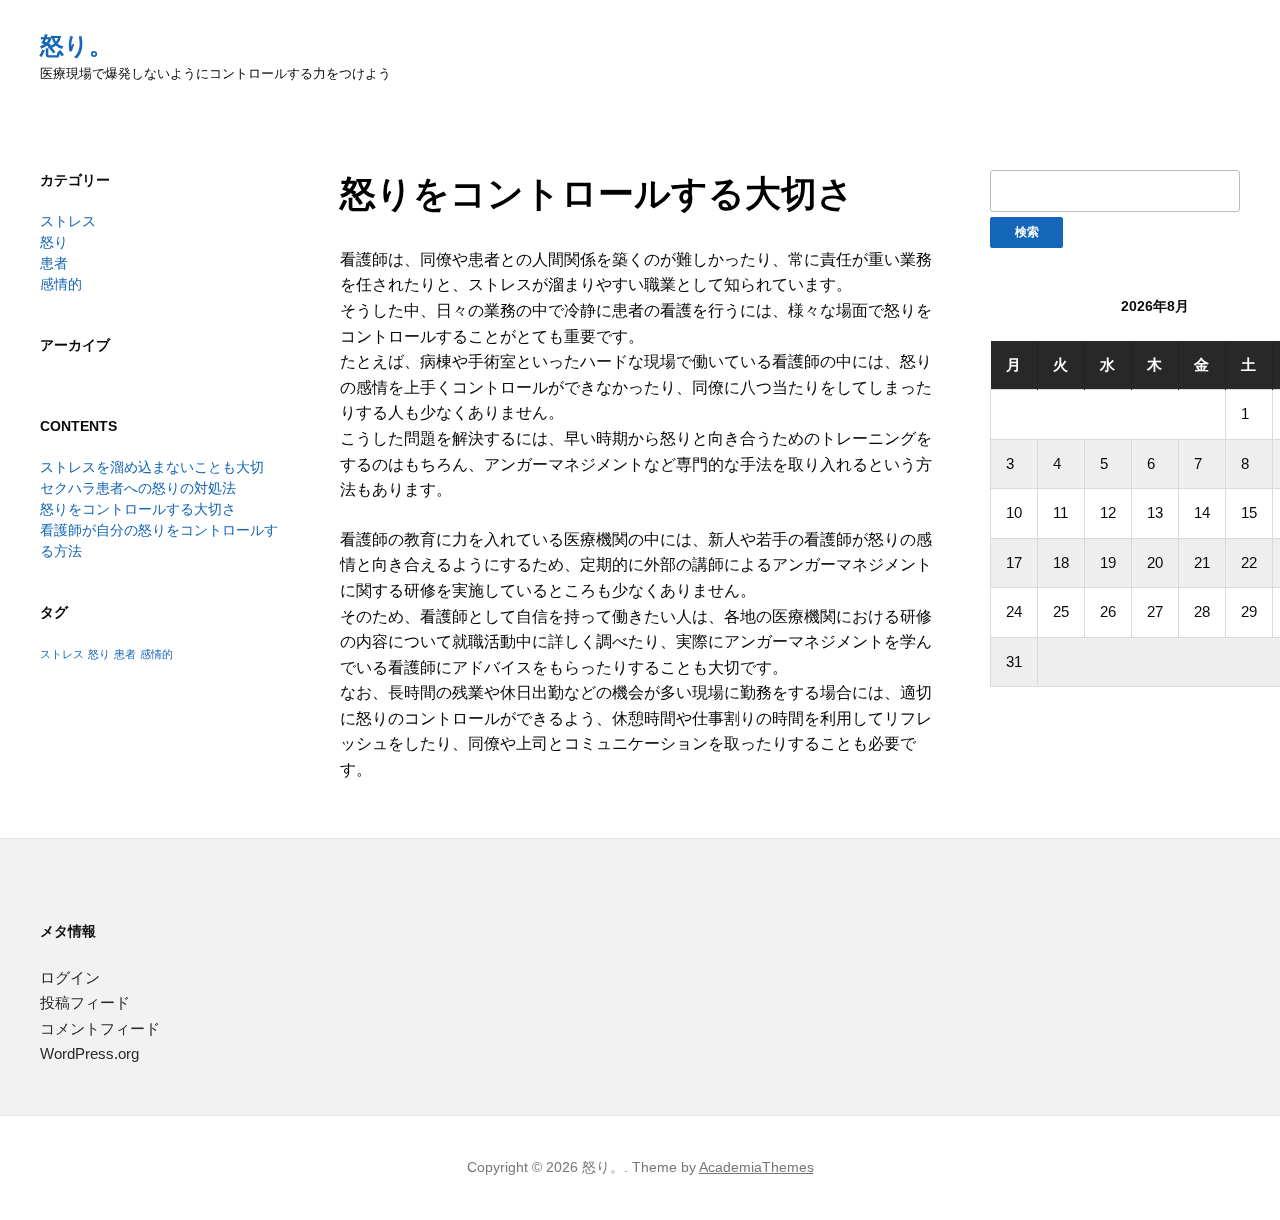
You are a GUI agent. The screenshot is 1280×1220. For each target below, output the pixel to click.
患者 (54, 263)
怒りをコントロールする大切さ (138, 509)
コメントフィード (100, 1028)
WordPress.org (89, 1053)
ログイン (70, 977)
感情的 (61, 284)
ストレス (68, 221)
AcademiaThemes (756, 1167)
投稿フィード (85, 1002)
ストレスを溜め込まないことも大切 (152, 467)
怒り (54, 242)
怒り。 (76, 45)
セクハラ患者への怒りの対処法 (138, 488)
